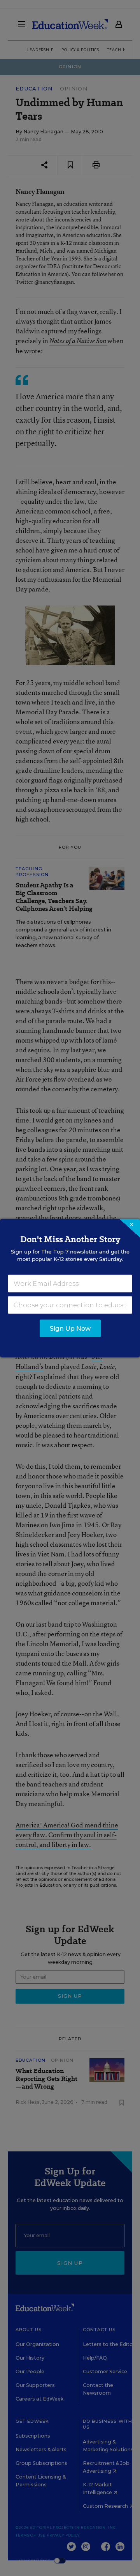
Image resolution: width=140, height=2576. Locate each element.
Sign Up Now (70, 1328)
